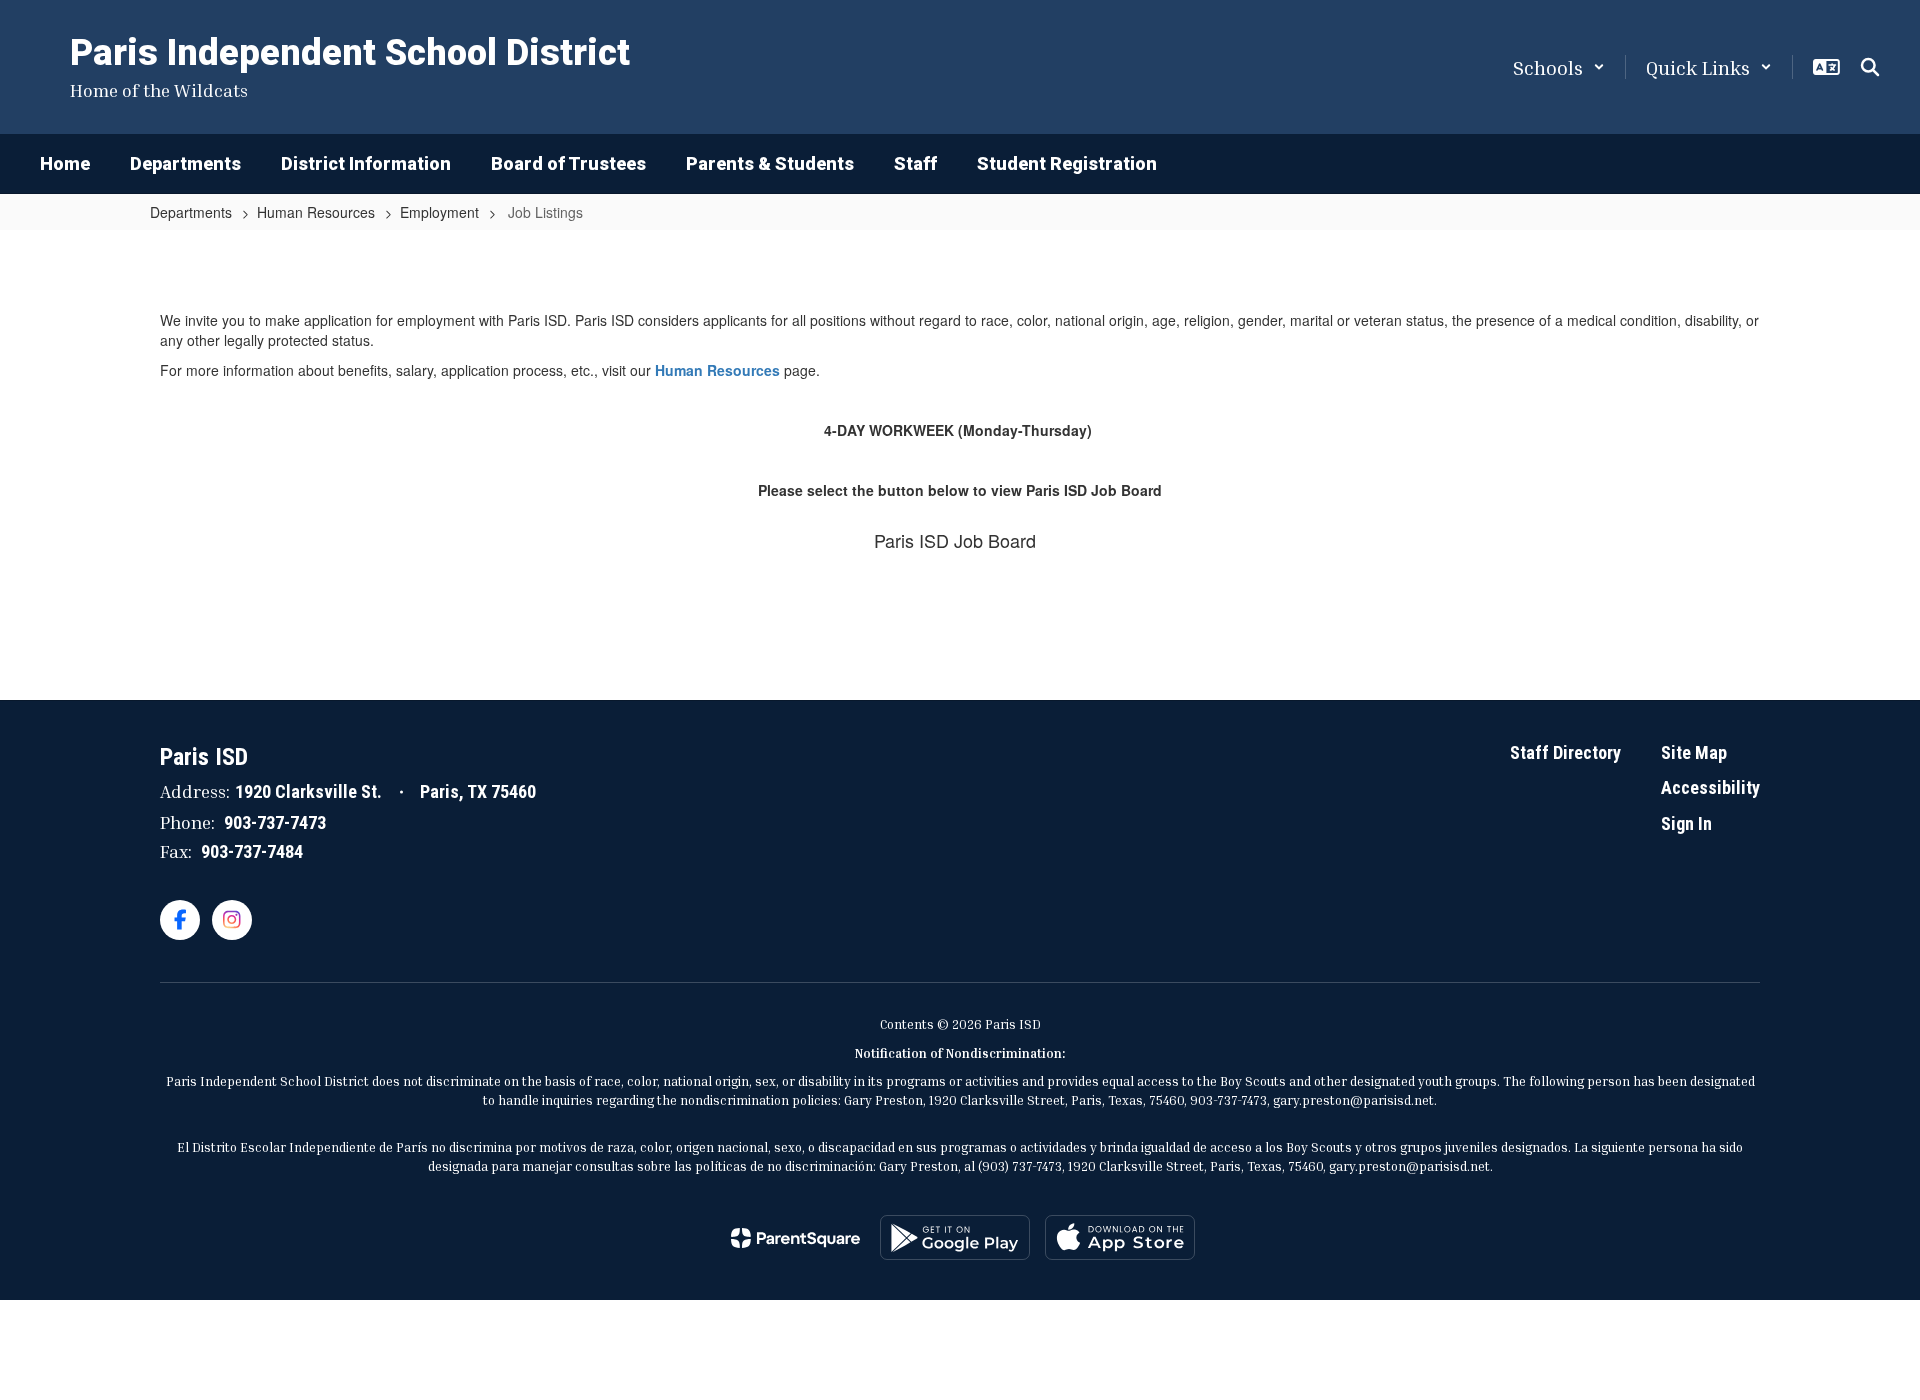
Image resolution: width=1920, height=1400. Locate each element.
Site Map (1694, 752)
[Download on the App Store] (1120, 1237)
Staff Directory (1565, 752)
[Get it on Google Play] (955, 1237)
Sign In (1686, 823)
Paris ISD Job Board (955, 540)
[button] (1559, 67)
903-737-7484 (252, 851)
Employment (439, 212)
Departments (191, 212)
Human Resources (316, 212)
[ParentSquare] (795, 1238)
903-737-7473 (275, 822)
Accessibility (1710, 787)
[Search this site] (1870, 67)
